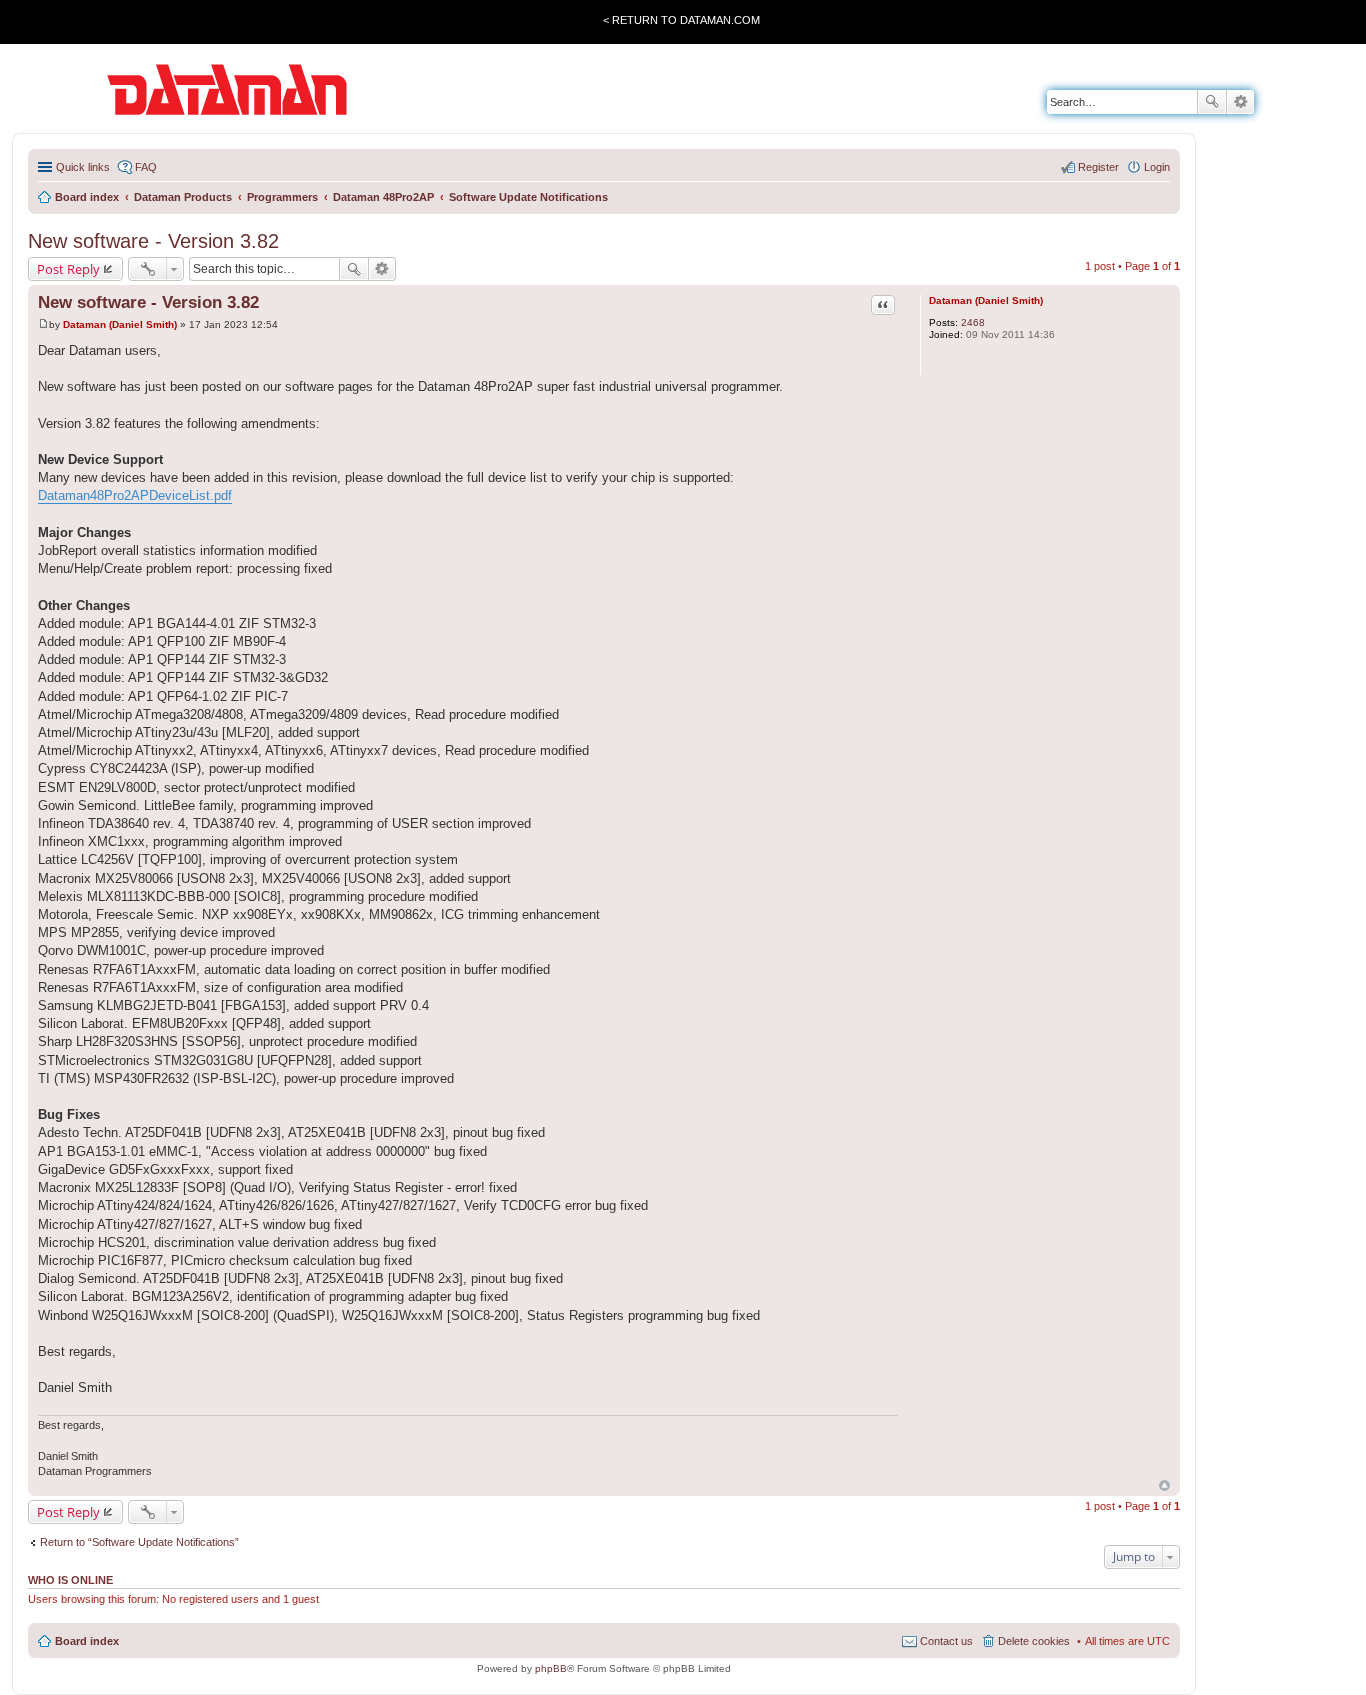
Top (1164, 1485)
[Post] (43, 324)
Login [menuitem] (1157, 167)
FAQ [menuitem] (146, 167)
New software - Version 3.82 (153, 241)
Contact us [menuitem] (946, 1641)
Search (1212, 102)
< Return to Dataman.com (681, 20)
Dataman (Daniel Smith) (986, 300)
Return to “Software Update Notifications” (139, 1542)
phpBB (551, 1668)
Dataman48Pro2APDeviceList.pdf (135, 495)
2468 (973, 322)
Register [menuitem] (1098, 167)
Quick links (83, 167)
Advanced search (1240, 102)
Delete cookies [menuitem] (1034, 1641)
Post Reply (68, 269)
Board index (87, 1641)
